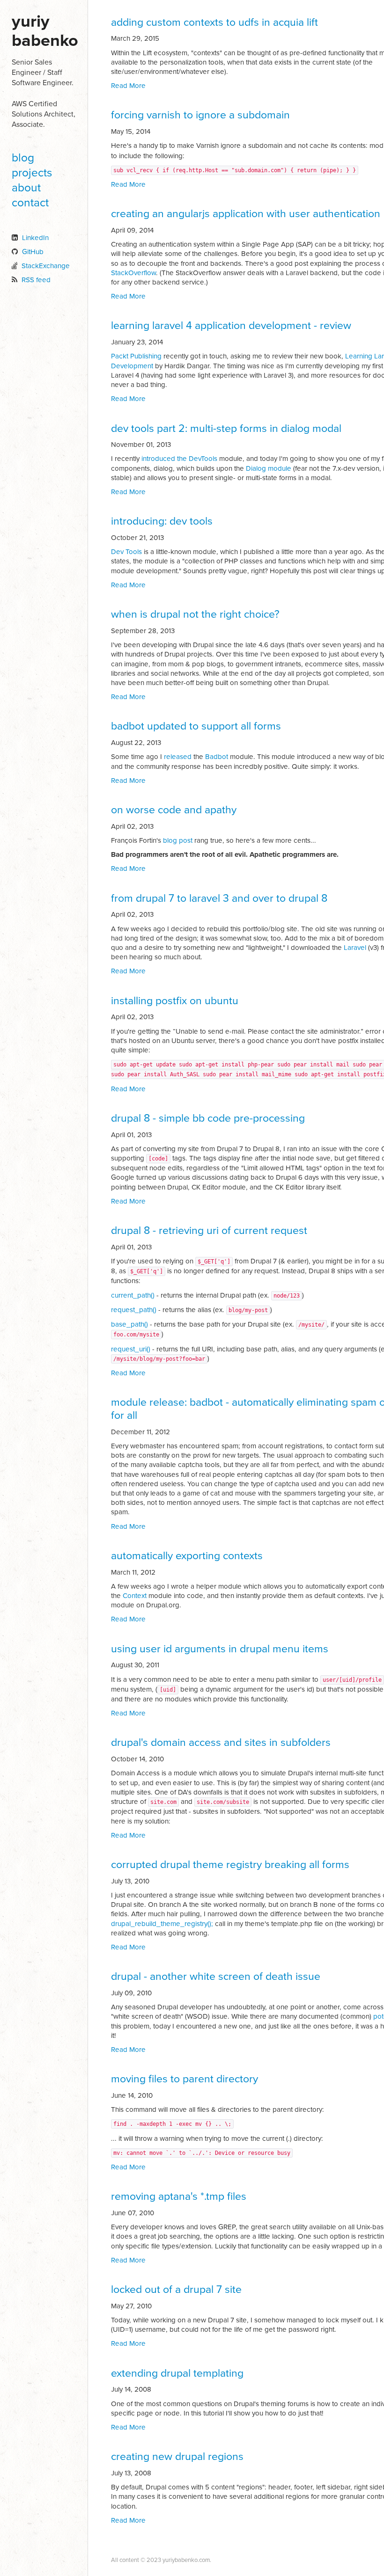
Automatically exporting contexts (187, 1556)
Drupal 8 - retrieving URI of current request (209, 1231)
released (178, 757)
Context (135, 1596)
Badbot (217, 757)
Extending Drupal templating (177, 2373)
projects (32, 173)
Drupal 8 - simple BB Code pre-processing (208, 1118)
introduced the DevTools (179, 459)
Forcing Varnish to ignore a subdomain (200, 115)
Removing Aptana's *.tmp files (179, 2197)
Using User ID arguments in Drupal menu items (220, 1649)
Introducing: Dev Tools (162, 521)
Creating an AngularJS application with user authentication (246, 214)
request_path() (134, 1310)
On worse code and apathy (174, 810)
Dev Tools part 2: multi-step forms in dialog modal (226, 429)
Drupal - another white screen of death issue (216, 1977)
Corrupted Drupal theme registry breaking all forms (230, 1865)
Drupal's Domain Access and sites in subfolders (221, 1743)
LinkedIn (35, 238)
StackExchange (46, 266)
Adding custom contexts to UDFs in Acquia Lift (214, 22)
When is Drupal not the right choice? (195, 614)
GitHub (33, 252)
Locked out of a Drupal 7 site (176, 2290)
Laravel (355, 948)
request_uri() (131, 1349)
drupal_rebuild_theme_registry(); (162, 1924)
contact (30, 203)
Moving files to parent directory (185, 2079)
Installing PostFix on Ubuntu (175, 1001)
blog (23, 158)
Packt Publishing (136, 356)
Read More (128, 86)
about (26, 188)
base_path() (129, 1324)
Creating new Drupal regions (177, 2457)
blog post (178, 840)
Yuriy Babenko (45, 31)
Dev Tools (126, 552)
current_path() (133, 1295)
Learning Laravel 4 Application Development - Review (231, 326)
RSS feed (36, 280)
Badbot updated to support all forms (196, 726)
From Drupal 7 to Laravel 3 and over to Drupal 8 (219, 898)
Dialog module (269, 468)
